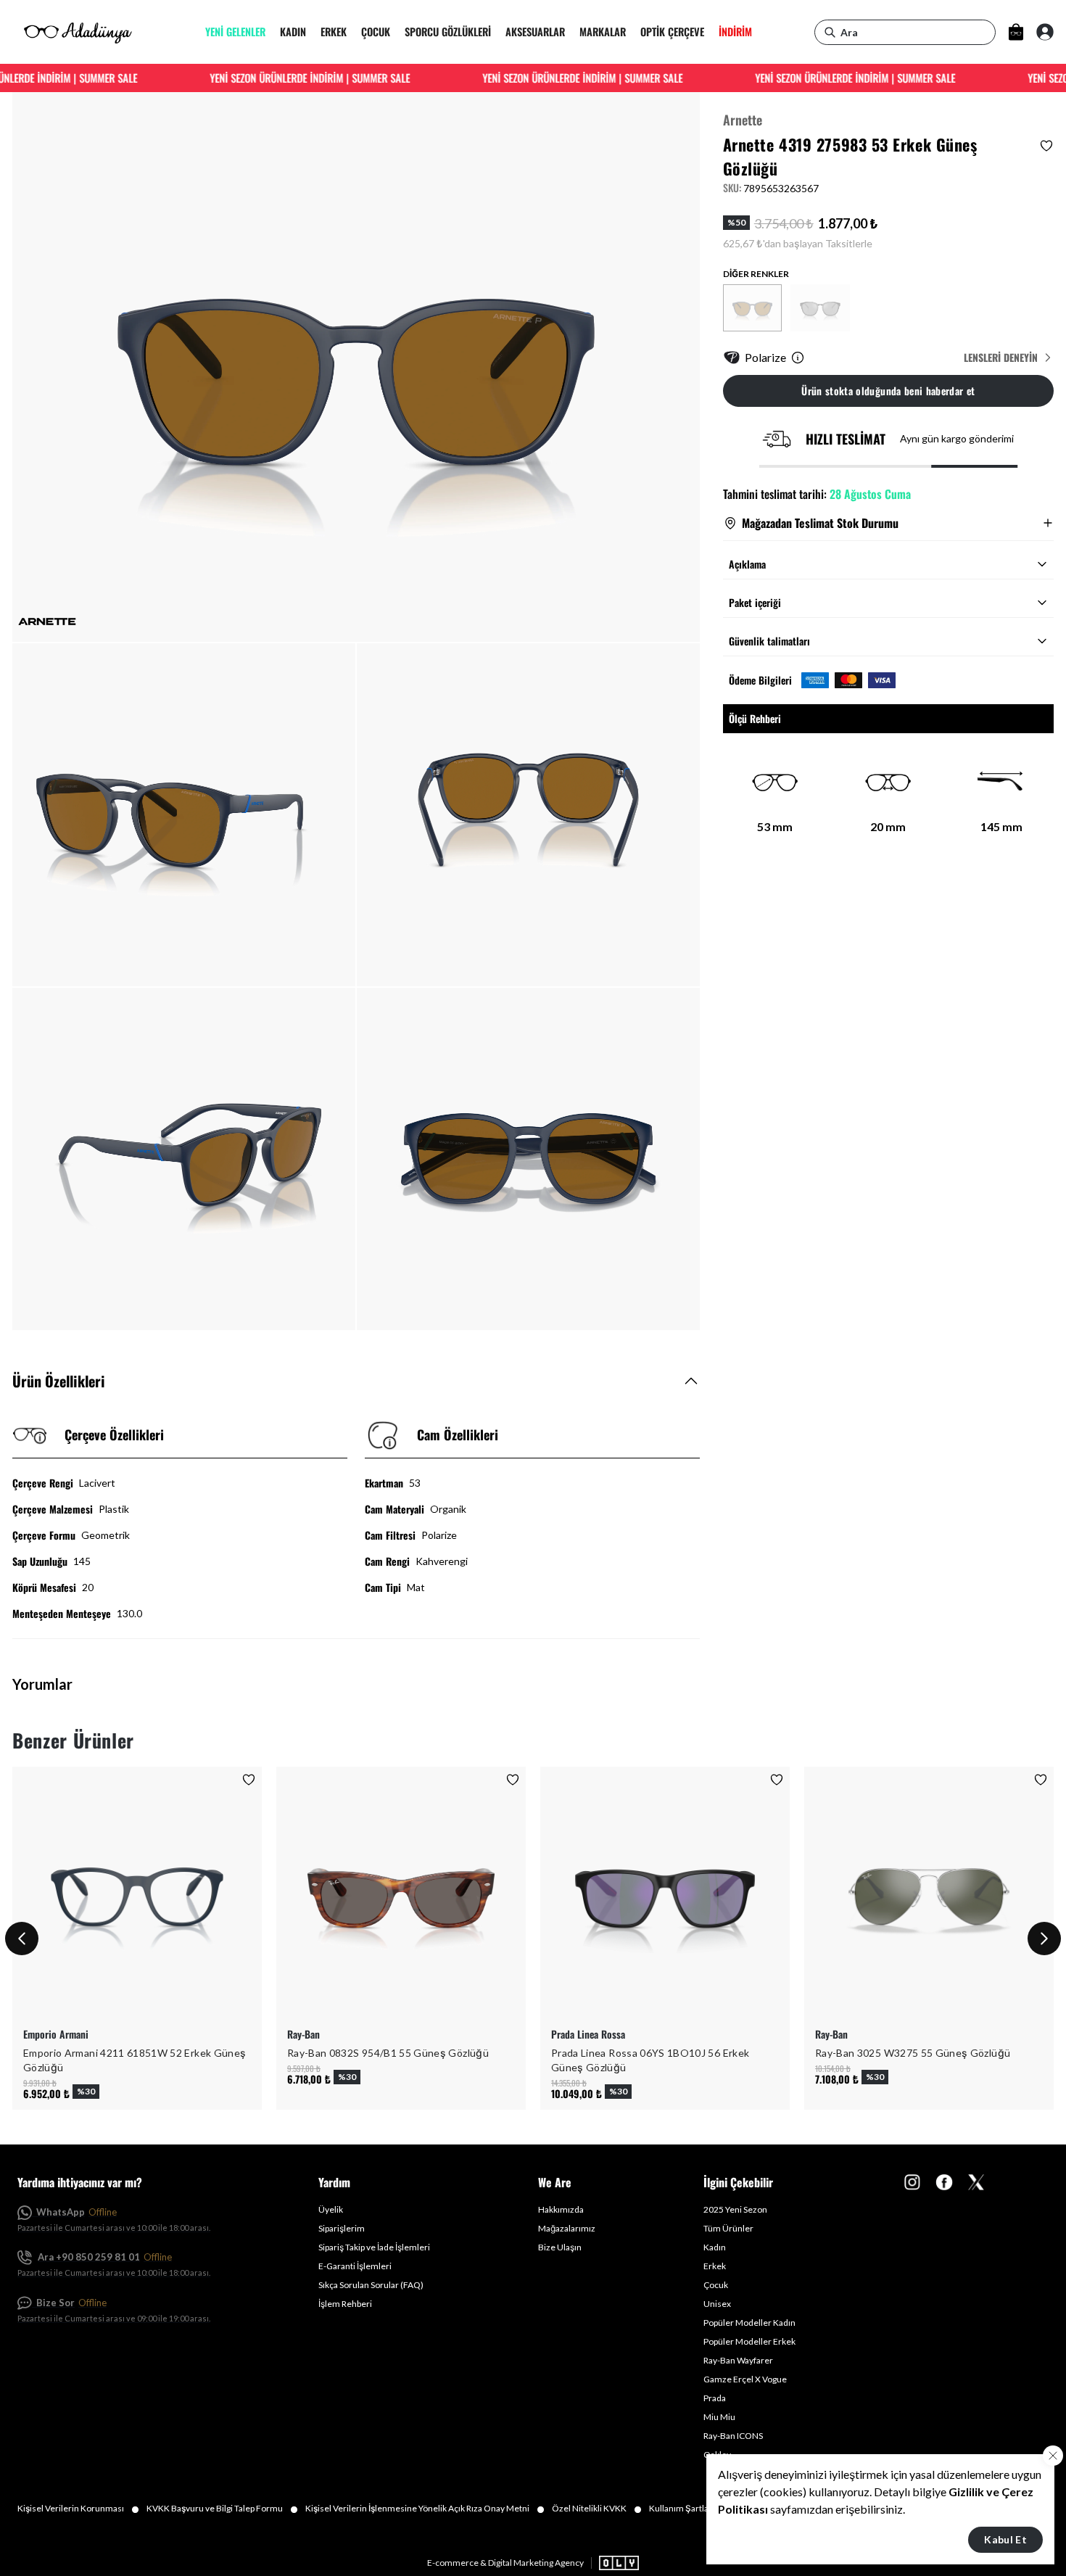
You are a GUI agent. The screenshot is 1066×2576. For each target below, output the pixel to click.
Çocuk (716, 2285)
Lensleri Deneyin (1001, 358)
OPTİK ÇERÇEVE (672, 32)
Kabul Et (1005, 2539)
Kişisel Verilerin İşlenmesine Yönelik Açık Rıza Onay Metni (425, 2509)
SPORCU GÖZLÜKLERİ (448, 32)
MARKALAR (603, 32)
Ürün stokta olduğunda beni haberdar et (888, 391)
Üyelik (331, 2209)
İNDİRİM (735, 32)
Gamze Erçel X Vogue (745, 2379)
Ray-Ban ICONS (733, 2436)
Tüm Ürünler (728, 2228)
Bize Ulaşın (560, 2247)
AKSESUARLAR (535, 32)
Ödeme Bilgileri (760, 680)
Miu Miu (719, 2417)
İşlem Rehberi (345, 2304)
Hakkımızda (561, 2209)
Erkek (715, 2266)
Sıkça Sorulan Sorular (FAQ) (371, 2285)
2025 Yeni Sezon (735, 2209)
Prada (715, 2398)
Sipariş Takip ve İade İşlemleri (374, 2247)
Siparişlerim (342, 2228)
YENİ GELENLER (235, 32)
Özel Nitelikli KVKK (597, 2509)
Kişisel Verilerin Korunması (78, 2509)
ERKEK (334, 32)
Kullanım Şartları (689, 2509)
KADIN (293, 32)
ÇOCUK (376, 32)
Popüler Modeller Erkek (749, 2341)
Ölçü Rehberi (755, 718)
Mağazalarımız (567, 2228)
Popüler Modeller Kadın (749, 2323)
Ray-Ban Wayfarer (738, 2360)
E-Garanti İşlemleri (355, 2266)
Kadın (715, 2247)
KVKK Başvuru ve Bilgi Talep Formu (222, 2509)
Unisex (717, 2304)
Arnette (743, 120)
